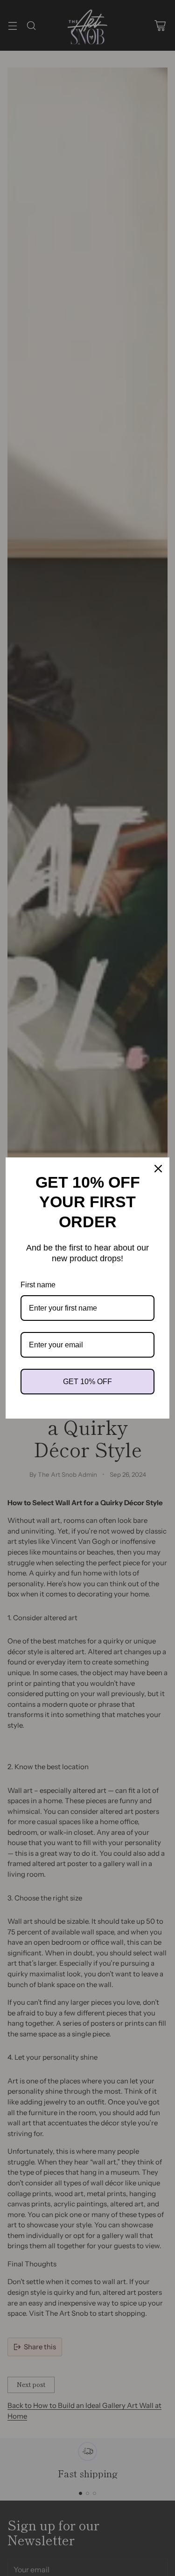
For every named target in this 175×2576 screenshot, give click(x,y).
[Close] (158, 1169)
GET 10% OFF (87, 1382)
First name (38, 1285)
